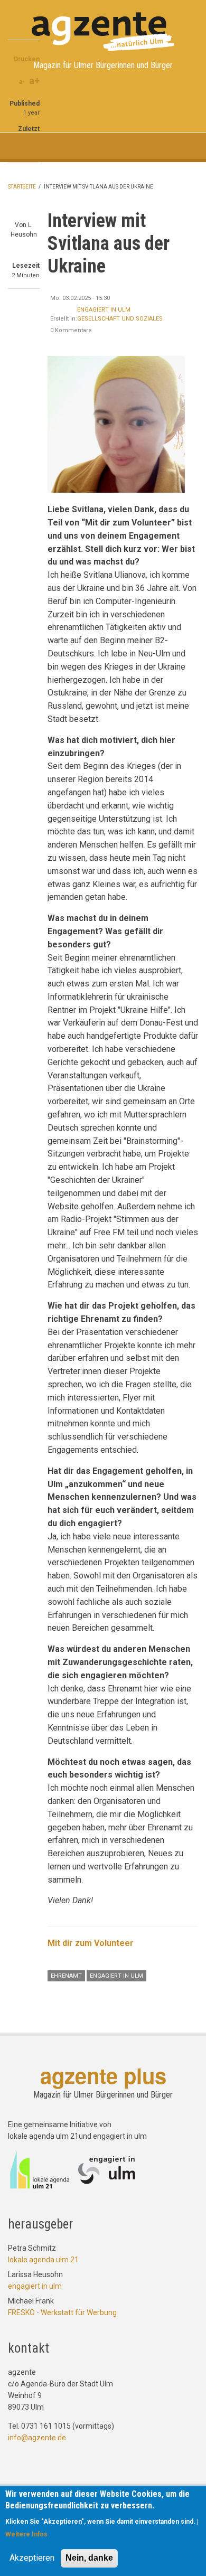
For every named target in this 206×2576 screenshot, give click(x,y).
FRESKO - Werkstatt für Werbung (62, 2312)
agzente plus (103, 2075)
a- (22, 82)
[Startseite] (103, 31)
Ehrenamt (66, 1976)
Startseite (22, 187)
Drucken (27, 59)
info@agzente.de (37, 2438)
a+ (34, 81)
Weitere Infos (26, 2534)
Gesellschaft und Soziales (120, 319)
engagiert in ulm (104, 310)
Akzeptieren (32, 2558)
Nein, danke (89, 2558)
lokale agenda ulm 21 (43, 2260)
